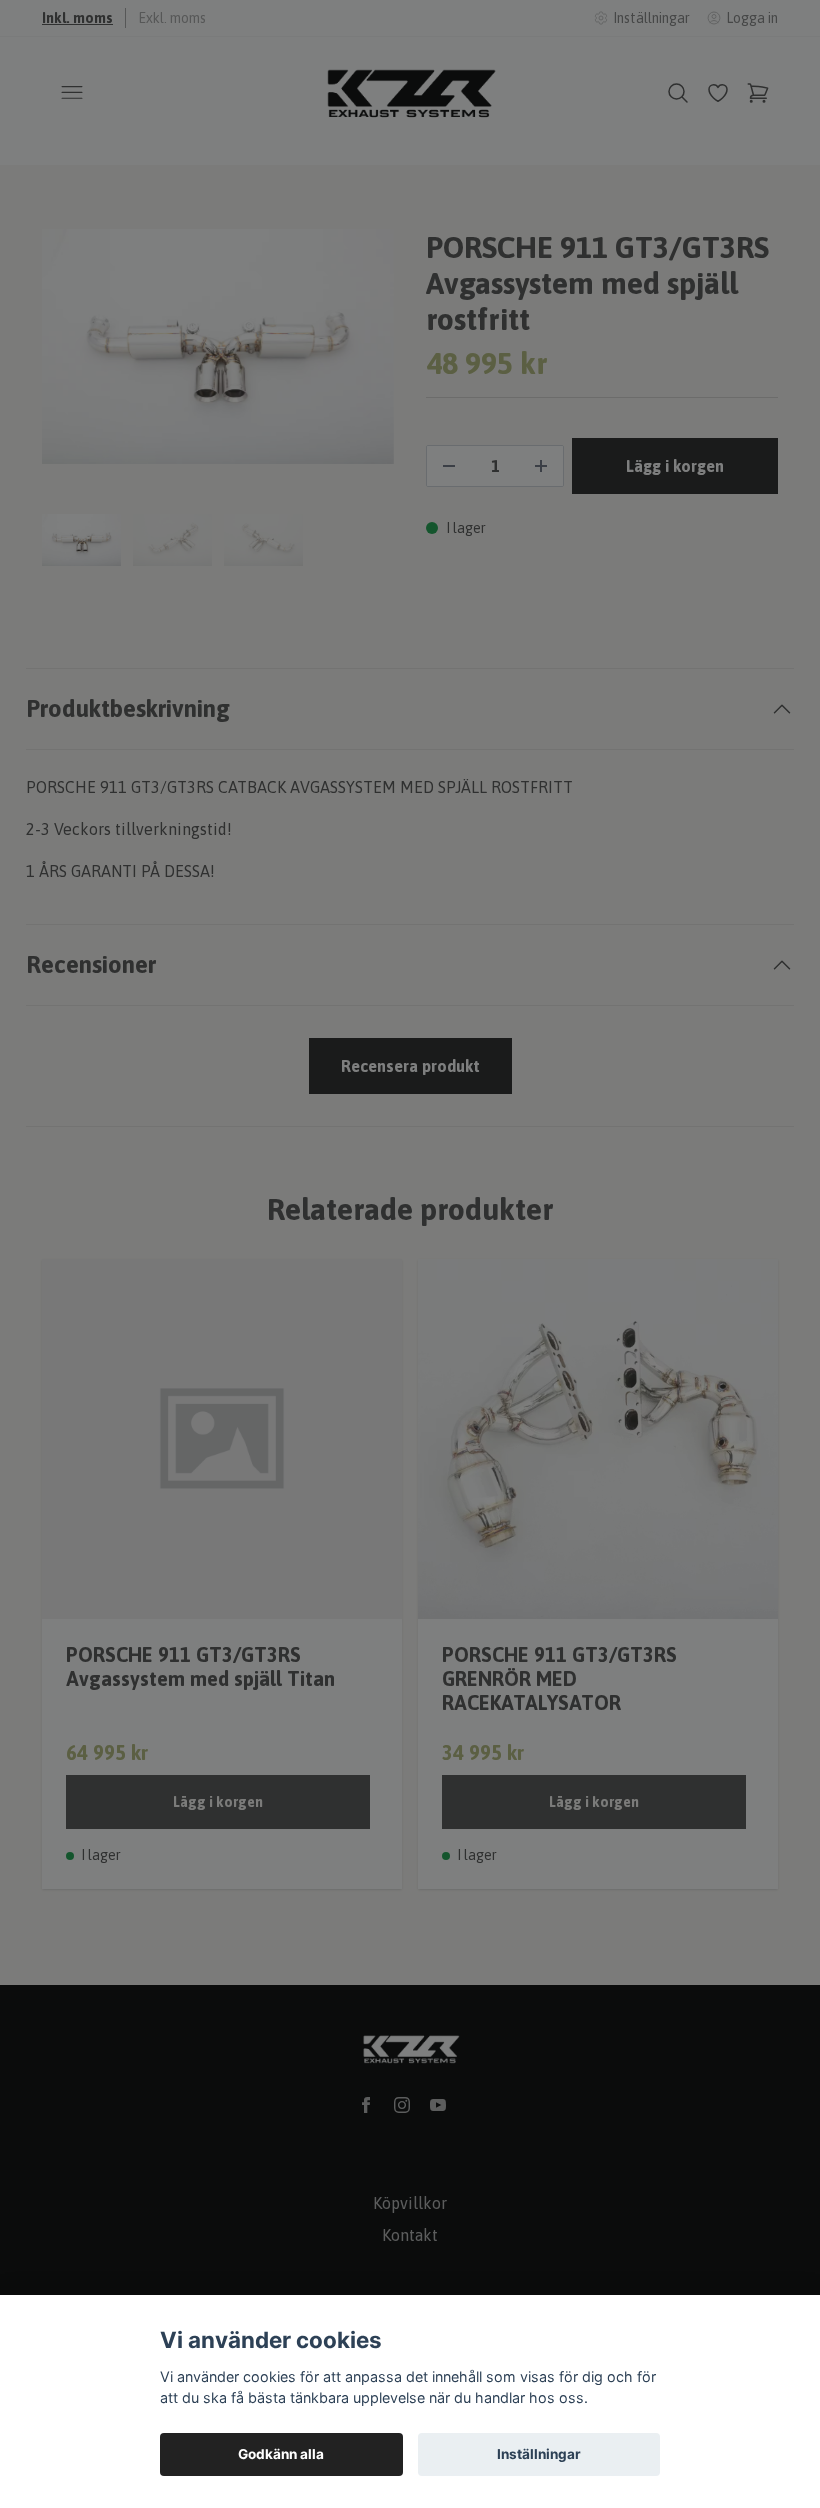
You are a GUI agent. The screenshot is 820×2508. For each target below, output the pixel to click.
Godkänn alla (281, 2454)
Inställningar (539, 2454)
